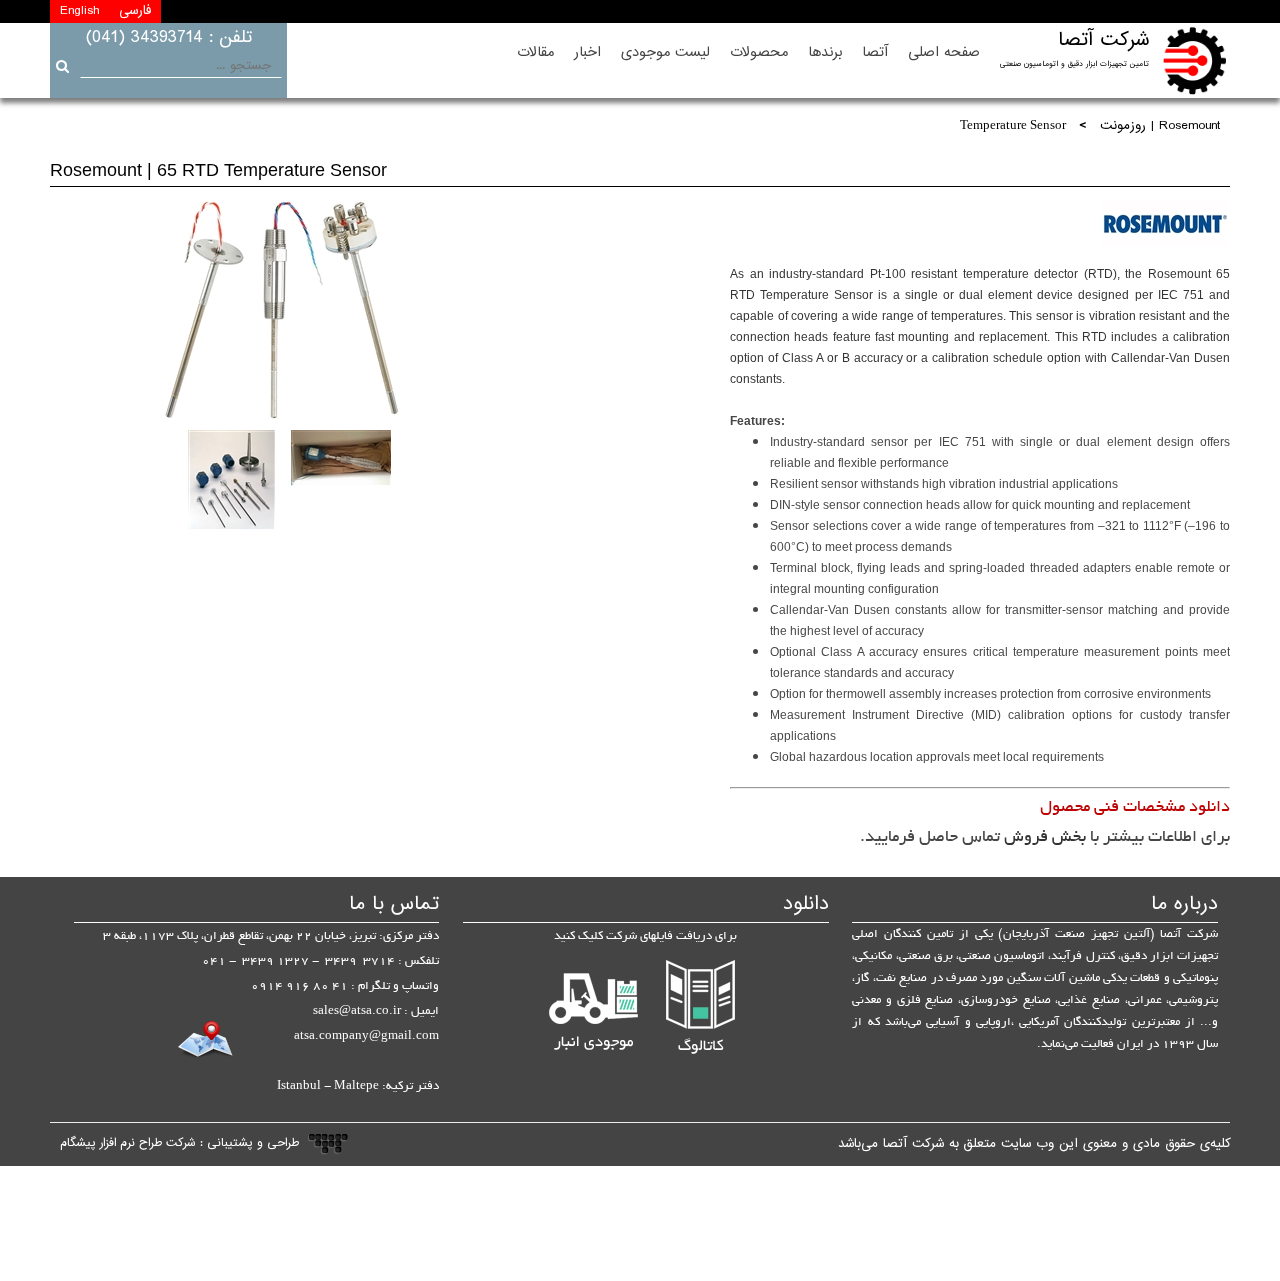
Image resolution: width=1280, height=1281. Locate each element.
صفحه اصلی (944, 52)
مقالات (535, 52)
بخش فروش (1045, 838)
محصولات (759, 52)
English (79, 11)
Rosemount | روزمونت (1160, 127)
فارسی (135, 11)
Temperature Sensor (1013, 126)
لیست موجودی (665, 52)
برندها (825, 52)
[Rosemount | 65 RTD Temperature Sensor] (281, 310)
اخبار (587, 52)
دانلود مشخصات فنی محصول (1135, 808)
